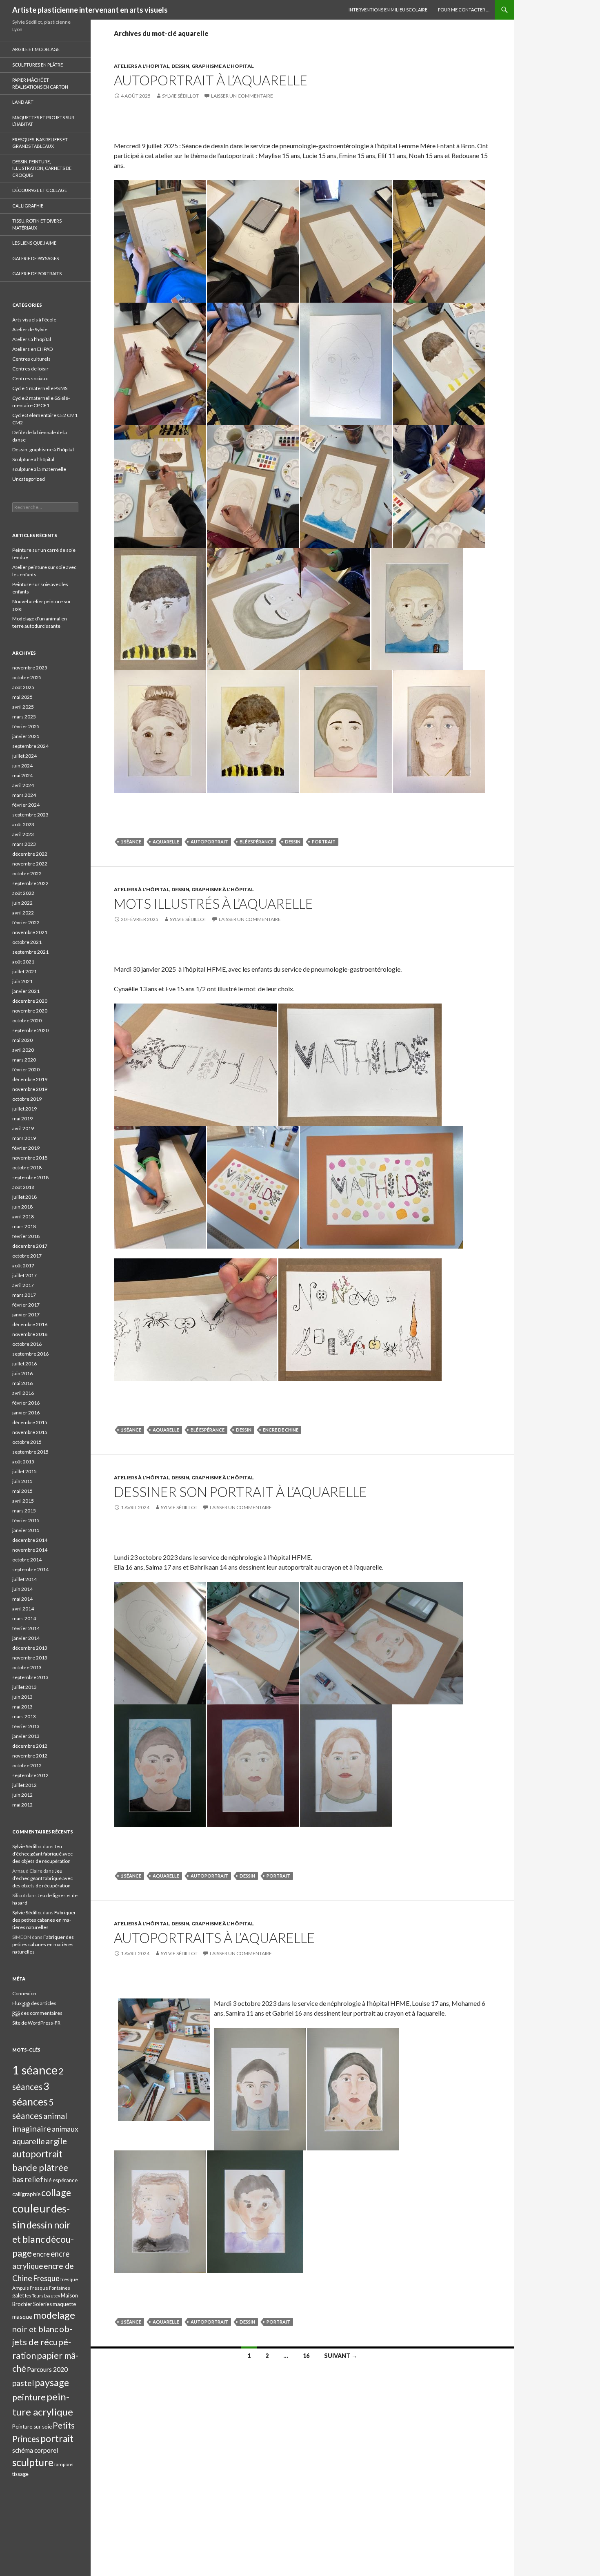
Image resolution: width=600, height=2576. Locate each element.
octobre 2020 (27, 1020)
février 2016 (26, 1403)
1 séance (131, 842)
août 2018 (23, 1187)
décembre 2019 (30, 1079)
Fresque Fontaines (50, 2288)
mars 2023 (24, 844)
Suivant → (341, 2356)
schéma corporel (35, 2450)
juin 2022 (22, 903)
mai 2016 (22, 1383)
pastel (23, 2383)
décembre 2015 (30, 1422)
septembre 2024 (30, 746)
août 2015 (23, 1462)
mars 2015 (24, 1511)
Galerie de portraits (37, 273)
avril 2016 (23, 1393)
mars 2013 (24, 1716)
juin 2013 (22, 1697)
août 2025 (23, 687)
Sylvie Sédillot (180, 96)
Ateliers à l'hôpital (142, 66)
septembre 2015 (30, 1452)
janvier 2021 (26, 991)
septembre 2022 (30, 883)
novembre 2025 (30, 668)
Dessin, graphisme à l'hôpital (213, 66)
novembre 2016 (30, 1334)
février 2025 (26, 726)
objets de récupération (42, 2342)
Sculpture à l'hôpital (33, 459)
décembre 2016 (30, 1324)
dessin (293, 842)
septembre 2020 (30, 1030)
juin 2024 (22, 766)
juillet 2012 (24, 1785)
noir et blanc (35, 2329)
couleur (31, 2208)
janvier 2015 (26, 1530)
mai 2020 (22, 1040)
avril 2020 (23, 1050)
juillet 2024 (24, 756)
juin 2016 (22, 1373)
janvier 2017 (26, 1315)
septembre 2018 (30, 1177)
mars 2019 (24, 1138)
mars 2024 (24, 795)
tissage (20, 2474)
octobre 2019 (27, 1099)
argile (56, 2141)
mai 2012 (22, 1805)
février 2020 (26, 1069)
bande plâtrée (40, 2168)
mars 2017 (24, 1295)
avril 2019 (23, 1128)
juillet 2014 (24, 1579)
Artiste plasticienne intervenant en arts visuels (90, 10)
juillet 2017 (24, 1275)
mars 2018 (24, 1226)
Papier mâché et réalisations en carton (40, 83)
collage (56, 2192)
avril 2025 (23, 707)
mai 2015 (22, 1491)
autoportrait (209, 842)
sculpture (33, 2462)
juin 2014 (22, 1589)
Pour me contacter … (464, 10)
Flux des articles (34, 2003)
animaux (65, 2129)
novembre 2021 (30, 932)
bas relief (28, 2179)
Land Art (23, 102)
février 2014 (26, 1628)
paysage (52, 2382)
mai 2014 (22, 1599)
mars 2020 (24, 1060)
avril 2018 (23, 1217)
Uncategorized (29, 479)
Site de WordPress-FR (36, 2023)
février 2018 (26, 1236)
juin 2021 (22, 981)
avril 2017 (23, 1285)
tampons (64, 2464)
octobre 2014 (27, 1560)
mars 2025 (24, 717)
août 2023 (23, 824)
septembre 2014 (30, 1569)
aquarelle (166, 842)
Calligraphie (28, 206)
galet (18, 2295)
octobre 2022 (27, 873)
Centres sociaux (30, 378)
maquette (64, 2304)
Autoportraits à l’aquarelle (214, 1938)
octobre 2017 (27, 1256)
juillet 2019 (24, 1109)
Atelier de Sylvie (30, 329)
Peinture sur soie (32, 2427)
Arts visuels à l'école (34, 320)
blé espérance (257, 842)
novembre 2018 (30, 1158)
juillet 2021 (24, 971)
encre (41, 2254)
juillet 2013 (24, 1687)
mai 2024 (22, 775)
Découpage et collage (40, 190)
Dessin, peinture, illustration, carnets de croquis (42, 168)
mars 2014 (24, 1618)
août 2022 (23, 893)
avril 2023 (23, 834)
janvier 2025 (26, 736)
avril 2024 (23, 785)
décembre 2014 (30, 1540)
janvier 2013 (26, 1736)
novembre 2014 (30, 1550)
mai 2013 (22, 1707)
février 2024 (26, 805)
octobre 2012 (27, 1765)
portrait (324, 842)
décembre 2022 (30, 854)
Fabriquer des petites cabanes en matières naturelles (44, 1920)
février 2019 (26, 1148)
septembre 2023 (30, 815)
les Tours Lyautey (42, 2296)
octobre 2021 (27, 942)
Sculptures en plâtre (38, 65)
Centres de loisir (30, 369)
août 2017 (23, 1266)
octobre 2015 (27, 1442)
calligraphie (26, 2194)
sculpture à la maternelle (39, 469)
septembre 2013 (30, 1677)
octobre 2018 (27, 1168)
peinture (29, 2397)
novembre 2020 (30, 1011)
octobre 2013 (27, 1667)
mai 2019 (22, 1118)
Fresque (46, 2278)
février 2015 (26, 1520)
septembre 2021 (30, 952)
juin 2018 (22, 1207)
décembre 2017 (30, 1246)
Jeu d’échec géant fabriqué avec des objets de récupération (42, 1854)
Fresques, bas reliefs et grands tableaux (40, 143)
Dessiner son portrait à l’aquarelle (240, 1492)
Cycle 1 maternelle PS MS (40, 388)
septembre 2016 (30, 1354)
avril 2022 (23, 913)
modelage (54, 2315)
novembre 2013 (30, 1658)
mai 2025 (22, 697)
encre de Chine (281, 1430)
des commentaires (37, 2013)
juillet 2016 (24, 1364)
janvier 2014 (26, 1638)
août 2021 (23, 962)
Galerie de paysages (36, 258)
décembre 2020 (30, 1001)
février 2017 (26, 1305)
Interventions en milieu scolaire (388, 10)
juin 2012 (22, 1795)
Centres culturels (31, 359)
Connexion (24, 1993)
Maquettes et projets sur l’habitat (43, 121)
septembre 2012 (30, 1775)
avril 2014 (23, 1609)
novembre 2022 (30, 864)
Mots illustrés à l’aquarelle (213, 903)
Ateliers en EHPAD (32, 349)
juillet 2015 (24, 1471)
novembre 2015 (30, 1432)
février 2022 (26, 922)
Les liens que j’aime (34, 243)
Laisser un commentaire (242, 96)
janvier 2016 (26, 1413)
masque (22, 2316)
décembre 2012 (30, 1746)
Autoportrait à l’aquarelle (211, 80)
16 (306, 2356)
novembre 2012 (30, 1756)
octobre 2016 (27, 1344)
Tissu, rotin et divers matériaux (37, 224)
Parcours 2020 (47, 2369)
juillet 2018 (24, 1197)
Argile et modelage (36, 49)
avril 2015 (23, 1501)
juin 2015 (22, 1481)
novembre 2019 (30, 1089)
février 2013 (26, 1726)
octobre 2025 (27, 677)
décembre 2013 (30, 1648)
